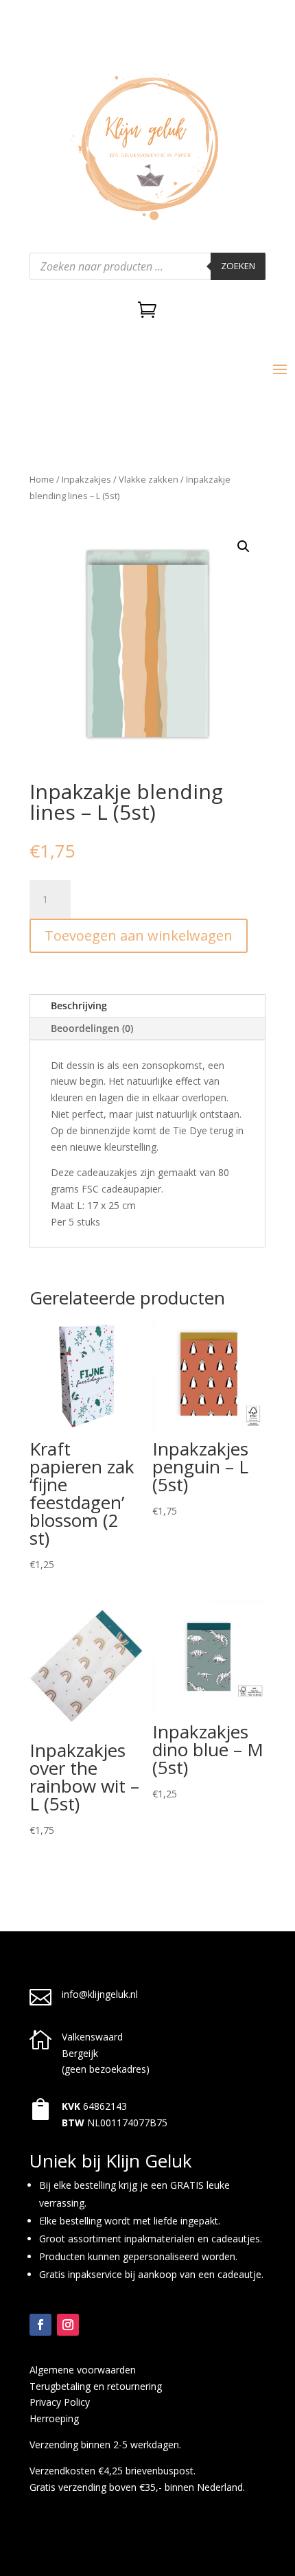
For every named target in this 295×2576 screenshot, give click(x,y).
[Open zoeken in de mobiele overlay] (147, 266)
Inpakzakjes (86, 479)
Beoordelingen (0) (92, 1028)
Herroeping (54, 2418)
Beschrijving (79, 1005)
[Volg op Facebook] (40, 2325)
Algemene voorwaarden (83, 2370)
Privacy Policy (60, 2402)
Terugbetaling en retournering (96, 2386)
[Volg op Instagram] (68, 2325)
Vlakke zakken (149, 479)
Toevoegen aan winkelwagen (139, 935)
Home (42, 479)
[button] (244, 547)
